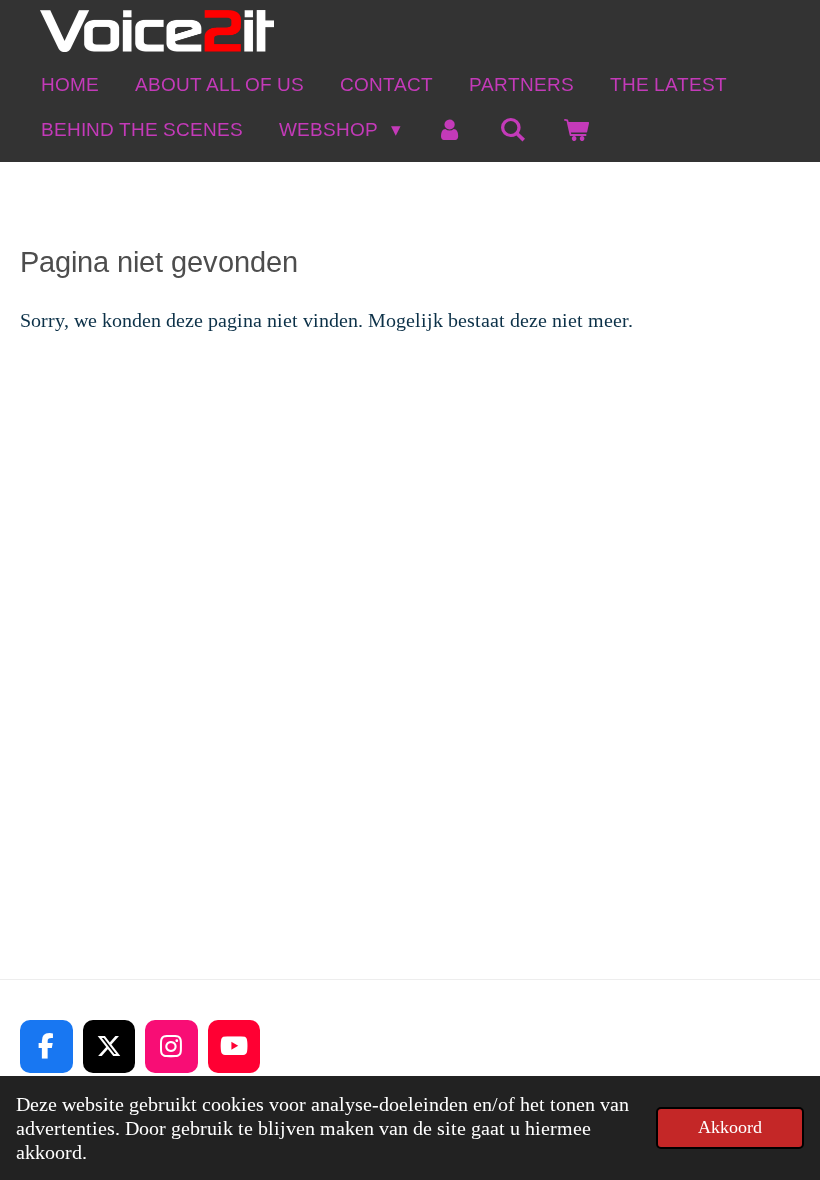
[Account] (450, 129)
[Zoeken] (512, 129)
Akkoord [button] (730, 1127)
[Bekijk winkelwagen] (575, 129)
